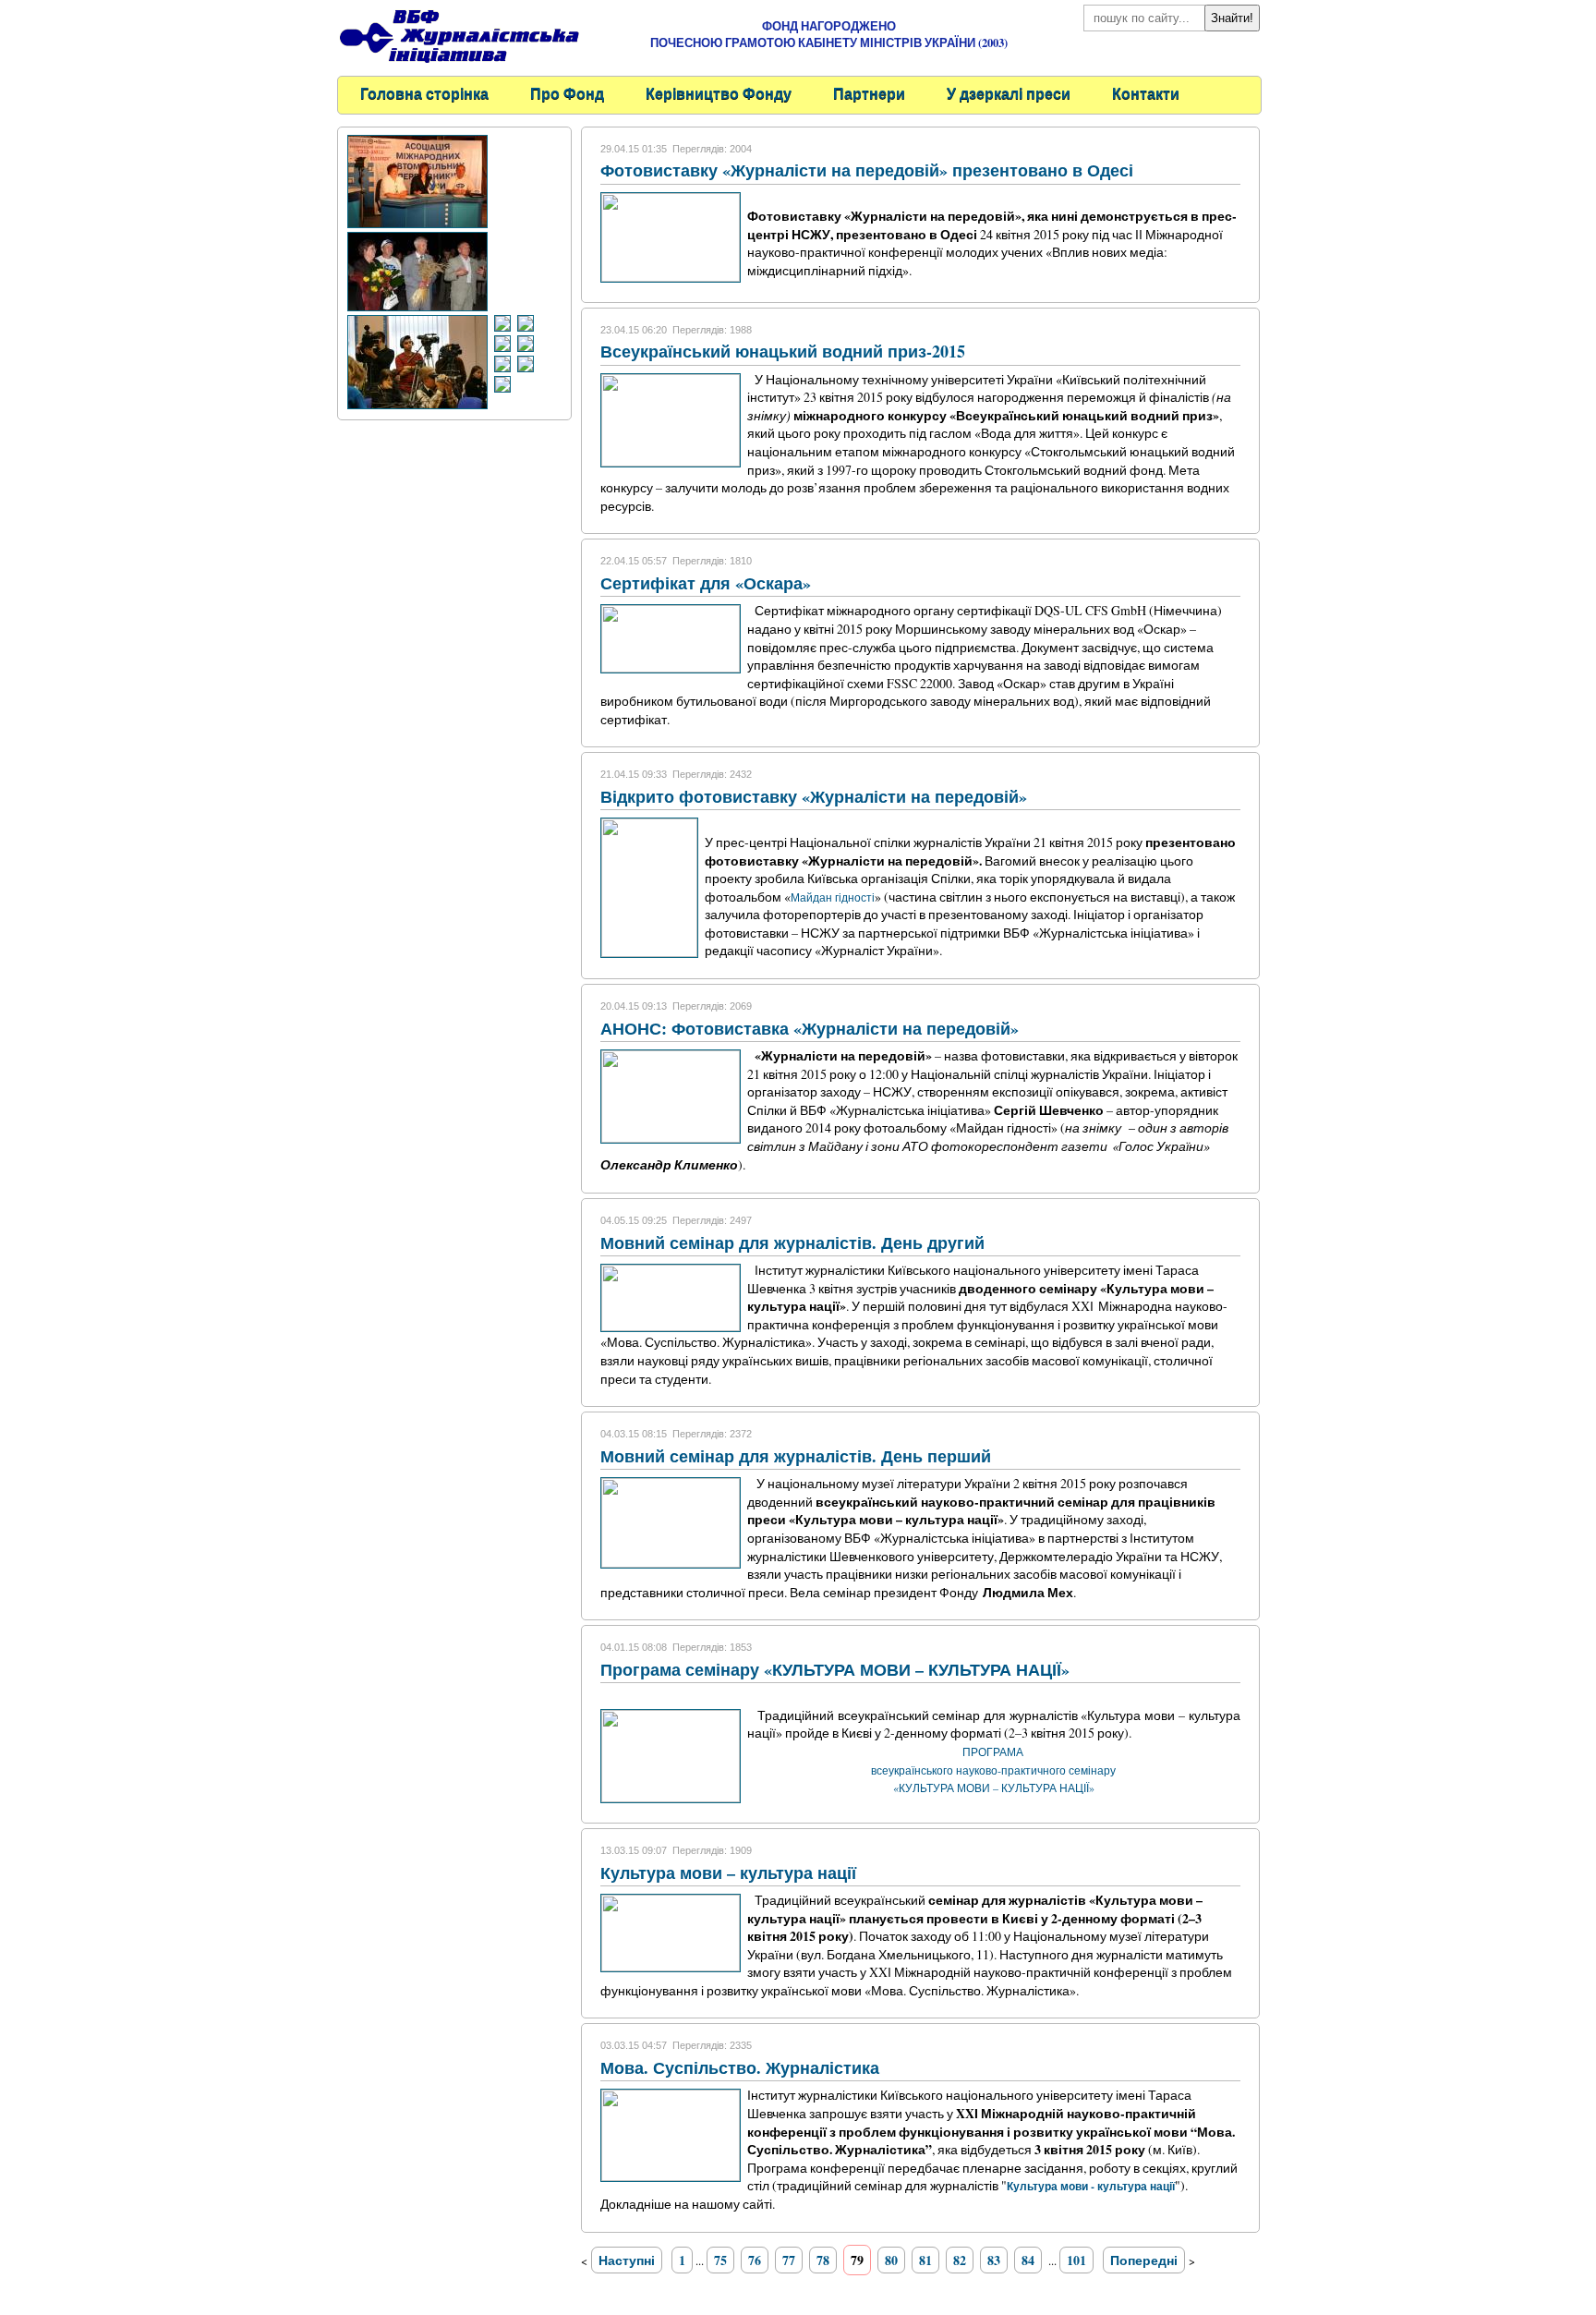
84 (1028, 2260)
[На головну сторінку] (459, 65)
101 (1076, 2260)
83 (994, 2260)
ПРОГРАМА (994, 1751)
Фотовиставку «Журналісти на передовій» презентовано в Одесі (867, 170)
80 (891, 2260)
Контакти (1146, 93)
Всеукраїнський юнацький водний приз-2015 (783, 351)
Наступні (627, 2260)
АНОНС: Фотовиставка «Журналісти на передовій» (810, 1028)
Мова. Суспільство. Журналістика (740, 2067)
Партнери (869, 93)
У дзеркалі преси (1009, 93)
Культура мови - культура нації (1091, 2186)
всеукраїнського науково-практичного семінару (993, 1770)
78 (823, 2260)
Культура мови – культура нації (728, 1873)
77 (789, 2260)
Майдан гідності (833, 897)
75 (720, 2260)
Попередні (1144, 2260)
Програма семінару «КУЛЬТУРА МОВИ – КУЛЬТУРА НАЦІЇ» (835, 1669)
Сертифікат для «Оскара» (706, 583)
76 (755, 2260)
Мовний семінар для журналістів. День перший (796, 1456)
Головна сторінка (424, 93)
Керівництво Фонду (719, 93)
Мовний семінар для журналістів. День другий (792, 1242)
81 (925, 2260)
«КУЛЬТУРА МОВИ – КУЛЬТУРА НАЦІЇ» (994, 1788)
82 (960, 2260)
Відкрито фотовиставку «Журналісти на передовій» (814, 796)
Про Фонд (567, 93)
